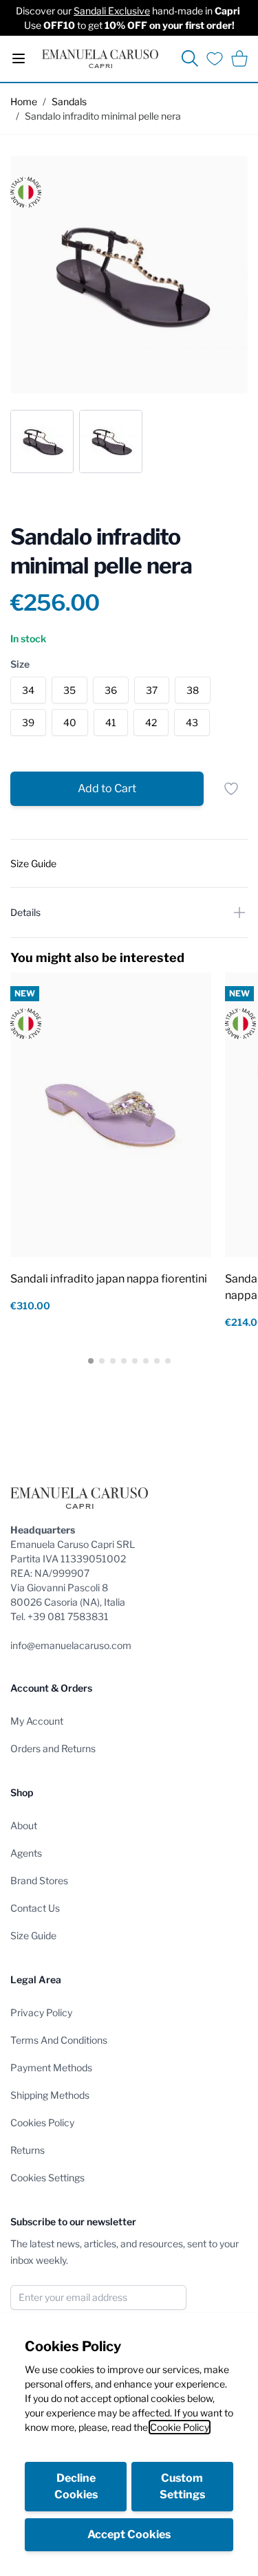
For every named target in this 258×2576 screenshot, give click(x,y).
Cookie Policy (180, 2427)
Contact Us (35, 1908)
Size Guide (33, 1935)
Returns (28, 2150)
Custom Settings (182, 2486)
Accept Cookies (129, 2534)
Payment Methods (51, 2067)
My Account (37, 1721)
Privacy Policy (41, 2012)
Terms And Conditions (59, 2040)
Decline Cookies (76, 2486)
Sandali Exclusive (112, 11)
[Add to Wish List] (231, 789)
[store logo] (100, 59)
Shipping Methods (50, 2095)
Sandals (69, 101)
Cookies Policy (42, 2122)
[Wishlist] (215, 58)
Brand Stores (39, 1880)
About (24, 1825)
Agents (26, 1853)
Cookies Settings (47, 2177)
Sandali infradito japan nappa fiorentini (109, 1279)
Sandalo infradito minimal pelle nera (103, 116)
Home (24, 101)
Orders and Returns (53, 1748)
